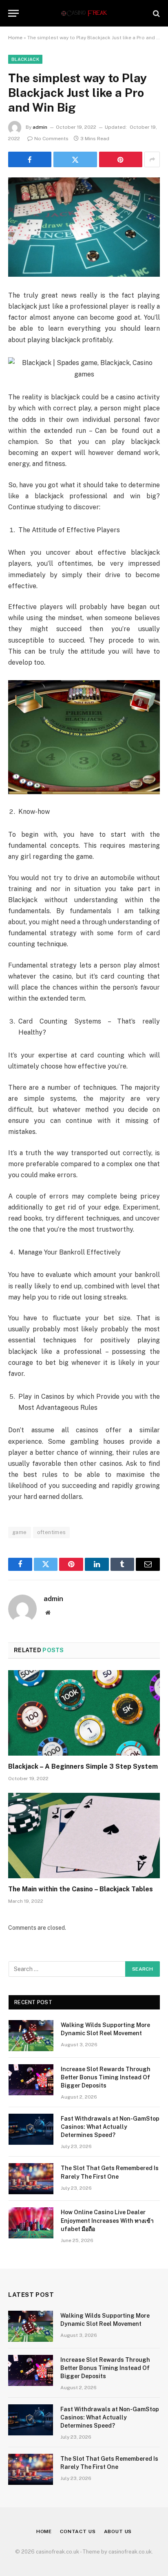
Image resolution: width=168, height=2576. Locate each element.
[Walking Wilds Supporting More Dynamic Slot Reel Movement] (31, 2036)
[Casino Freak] (84, 13)
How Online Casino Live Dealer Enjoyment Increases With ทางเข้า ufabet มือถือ (107, 2220)
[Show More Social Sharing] (152, 159)
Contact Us (78, 2531)
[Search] (156, 13)
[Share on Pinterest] (121, 159)
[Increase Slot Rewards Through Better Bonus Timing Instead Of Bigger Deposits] (31, 2080)
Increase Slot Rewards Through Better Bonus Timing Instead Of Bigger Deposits (106, 2077)
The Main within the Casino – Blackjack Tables (81, 1889)
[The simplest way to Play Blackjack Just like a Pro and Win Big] (84, 227)
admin (40, 127)
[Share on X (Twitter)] (75, 159)
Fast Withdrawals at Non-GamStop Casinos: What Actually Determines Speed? (110, 2127)
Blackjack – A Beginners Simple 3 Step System (83, 1766)
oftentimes (52, 1532)
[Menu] (13, 13)
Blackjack (25, 59)
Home (15, 38)
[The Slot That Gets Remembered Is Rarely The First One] (31, 2179)
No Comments (51, 139)
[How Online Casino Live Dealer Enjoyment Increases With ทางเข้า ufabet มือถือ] (31, 2223)
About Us (118, 2531)
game (20, 1532)
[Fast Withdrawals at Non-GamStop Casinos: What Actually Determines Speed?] (31, 2129)
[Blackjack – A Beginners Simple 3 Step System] (84, 1713)
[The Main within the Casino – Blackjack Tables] (84, 1836)
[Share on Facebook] (30, 159)
